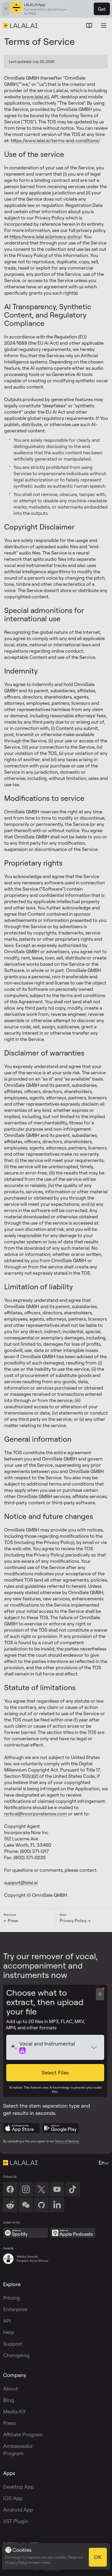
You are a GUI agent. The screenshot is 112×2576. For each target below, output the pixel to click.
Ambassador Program (18, 2450)
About (11, 2389)
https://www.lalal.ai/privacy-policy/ (46, 236)
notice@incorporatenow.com (36, 1814)
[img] (15, 2047)
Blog (9, 2400)
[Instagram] (26, 2189)
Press (9, 2423)
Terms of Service (67, 2141)
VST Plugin (16, 2521)
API (7, 2321)
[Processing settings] (100, 1994)
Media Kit (14, 2411)
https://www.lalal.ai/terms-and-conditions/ (55, 140)
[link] (26, 2205)
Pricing (11, 2298)
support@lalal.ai (21, 1882)
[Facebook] (10, 2189)
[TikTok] (73, 2189)
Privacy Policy (16, 2562)
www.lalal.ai (35, 97)
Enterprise (15, 2309)
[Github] (41, 2205)
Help (9, 2332)
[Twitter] (41, 2189)
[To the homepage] (20, 2163)
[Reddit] (10, 2205)
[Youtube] (57, 2189)
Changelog (16, 2355)
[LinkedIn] (57, 2205)
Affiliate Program (23, 2434)
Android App (18, 2510)
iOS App (13, 2498)
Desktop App (18, 2487)
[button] (55, 2073)
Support (13, 2344)
